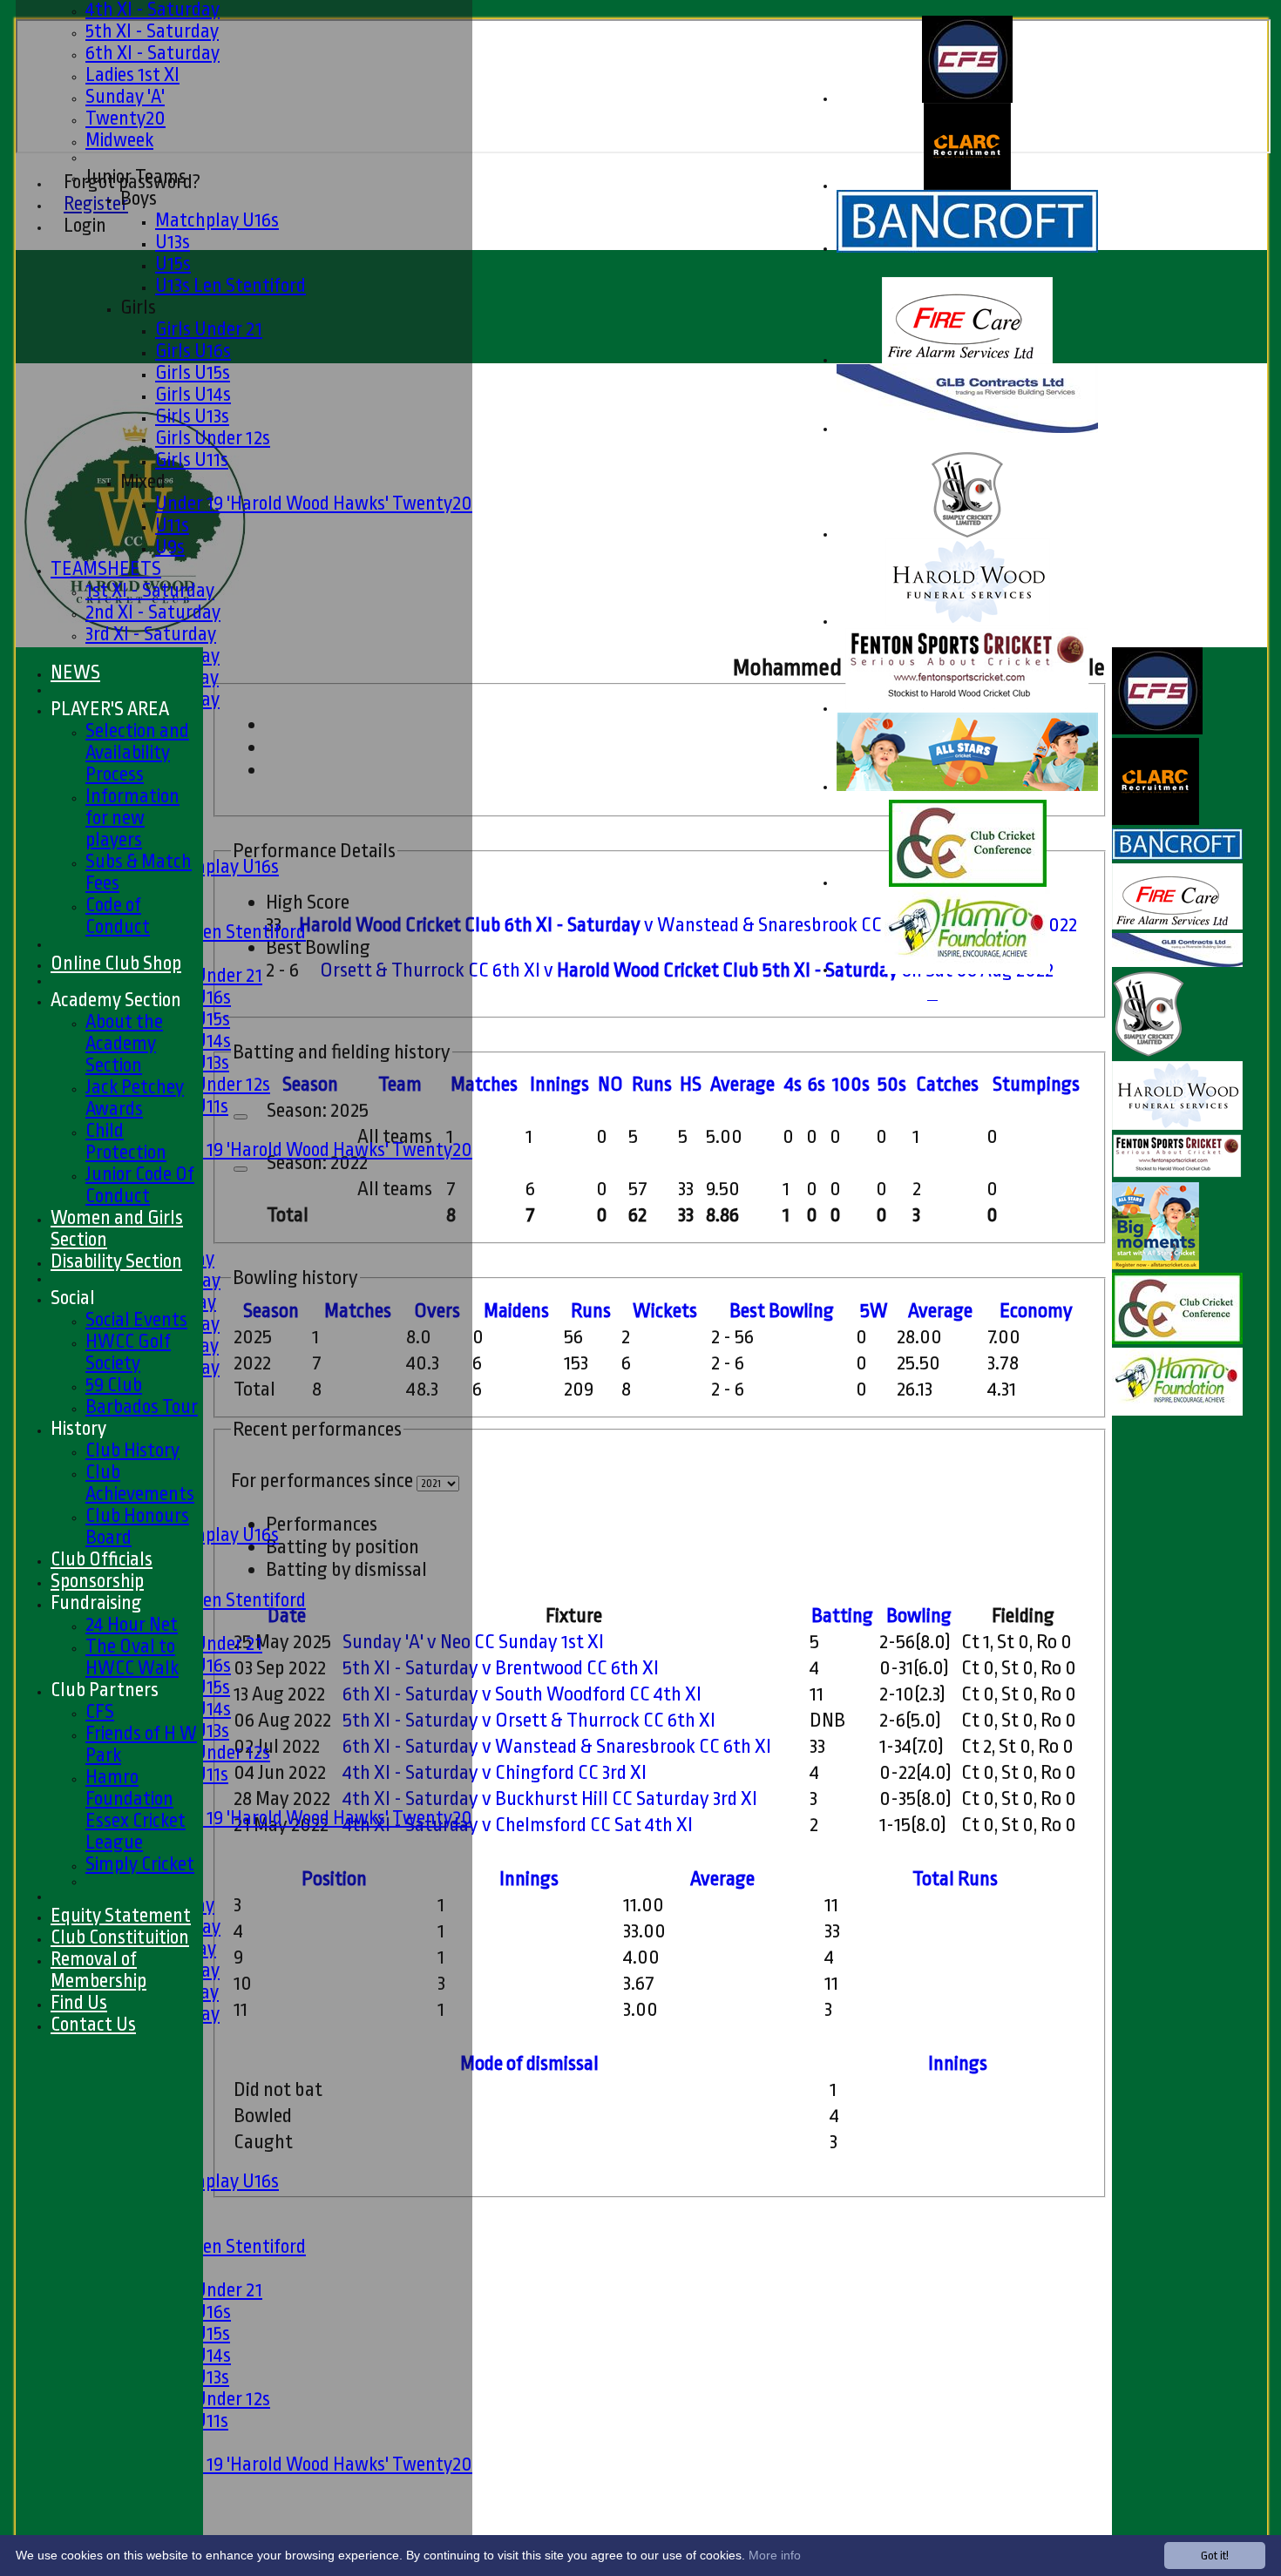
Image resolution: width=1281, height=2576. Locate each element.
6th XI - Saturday (152, 53)
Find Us (79, 2002)
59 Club (114, 1385)
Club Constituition (120, 1937)
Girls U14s (193, 394)
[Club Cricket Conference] (968, 883)
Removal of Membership (98, 1970)
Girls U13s (192, 416)
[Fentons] (967, 709)
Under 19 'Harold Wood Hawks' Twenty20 (314, 503)
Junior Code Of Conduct (140, 1185)
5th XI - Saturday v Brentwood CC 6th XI (501, 1668)
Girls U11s (192, 460)
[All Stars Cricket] (967, 787)
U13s (173, 242)
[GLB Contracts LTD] (967, 429)
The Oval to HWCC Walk (132, 1657)
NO (610, 1085)
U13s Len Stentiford (230, 285)
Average (940, 1311)
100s (851, 1085)
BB (782, 1311)
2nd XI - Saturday (153, 612)
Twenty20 (125, 118)
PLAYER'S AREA (110, 709)
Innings (529, 1879)
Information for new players (132, 818)
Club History (132, 1450)
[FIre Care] (967, 360)
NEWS (75, 672)
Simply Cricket (140, 1864)
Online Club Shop (116, 963)
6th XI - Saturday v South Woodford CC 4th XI (522, 1694)
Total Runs (955, 1879)
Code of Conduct (118, 916)
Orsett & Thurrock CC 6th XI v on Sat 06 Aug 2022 (687, 970)
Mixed (143, 481)
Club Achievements (140, 1483)
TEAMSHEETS (106, 568)
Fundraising (96, 1602)
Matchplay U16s (217, 220)
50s (892, 1085)
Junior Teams (136, 176)
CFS (100, 1711)
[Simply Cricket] (967, 534)
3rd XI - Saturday (151, 634)
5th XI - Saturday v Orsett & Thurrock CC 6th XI (529, 1721)
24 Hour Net (132, 1624)
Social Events (136, 1319)
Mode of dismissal (529, 2064)
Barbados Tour (142, 1406)
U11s (172, 525)
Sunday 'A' (125, 96)
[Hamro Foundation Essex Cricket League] (967, 970)
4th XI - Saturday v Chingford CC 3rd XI (495, 1773)
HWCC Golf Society (128, 1352)
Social (73, 1298)
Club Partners (105, 1690)
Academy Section (116, 1000)
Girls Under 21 (209, 329)
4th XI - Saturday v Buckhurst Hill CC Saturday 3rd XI (550, 1799)
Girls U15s (193, 372)
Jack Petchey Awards (135, 1098)
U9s (170, 547)
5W (874, 1311)
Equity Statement (121, 1915)
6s (817, 1085)
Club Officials (102, 1559)
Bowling (919, 1616)
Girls (138, 307)
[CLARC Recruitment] (967, 186)
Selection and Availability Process (137, 752)
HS (691, 1085)
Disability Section (116, 1261)
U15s (173, 264)
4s (793, 1085)
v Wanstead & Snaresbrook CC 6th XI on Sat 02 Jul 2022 (688, 925)
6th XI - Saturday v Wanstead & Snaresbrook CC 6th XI (557, 1747)
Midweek (119, 140)
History (78, 1428)
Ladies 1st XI (132, 74)
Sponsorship (97, 1581)
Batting (842, 1616)
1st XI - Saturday (150, 590)
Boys (139, 198)
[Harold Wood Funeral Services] (968, 622)
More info (775, 2555)
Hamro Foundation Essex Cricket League (136, 1809)
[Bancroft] (967, 249)
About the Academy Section (124, 1043)
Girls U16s (193, 351)
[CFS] (967, 99)
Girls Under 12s (213, 438)
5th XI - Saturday (152, 31)
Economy (1036, 1311)
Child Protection (126, 1141)
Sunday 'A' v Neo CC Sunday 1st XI (473, 1642)
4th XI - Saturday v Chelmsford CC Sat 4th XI (518, 1825)
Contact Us (93, 2024)
